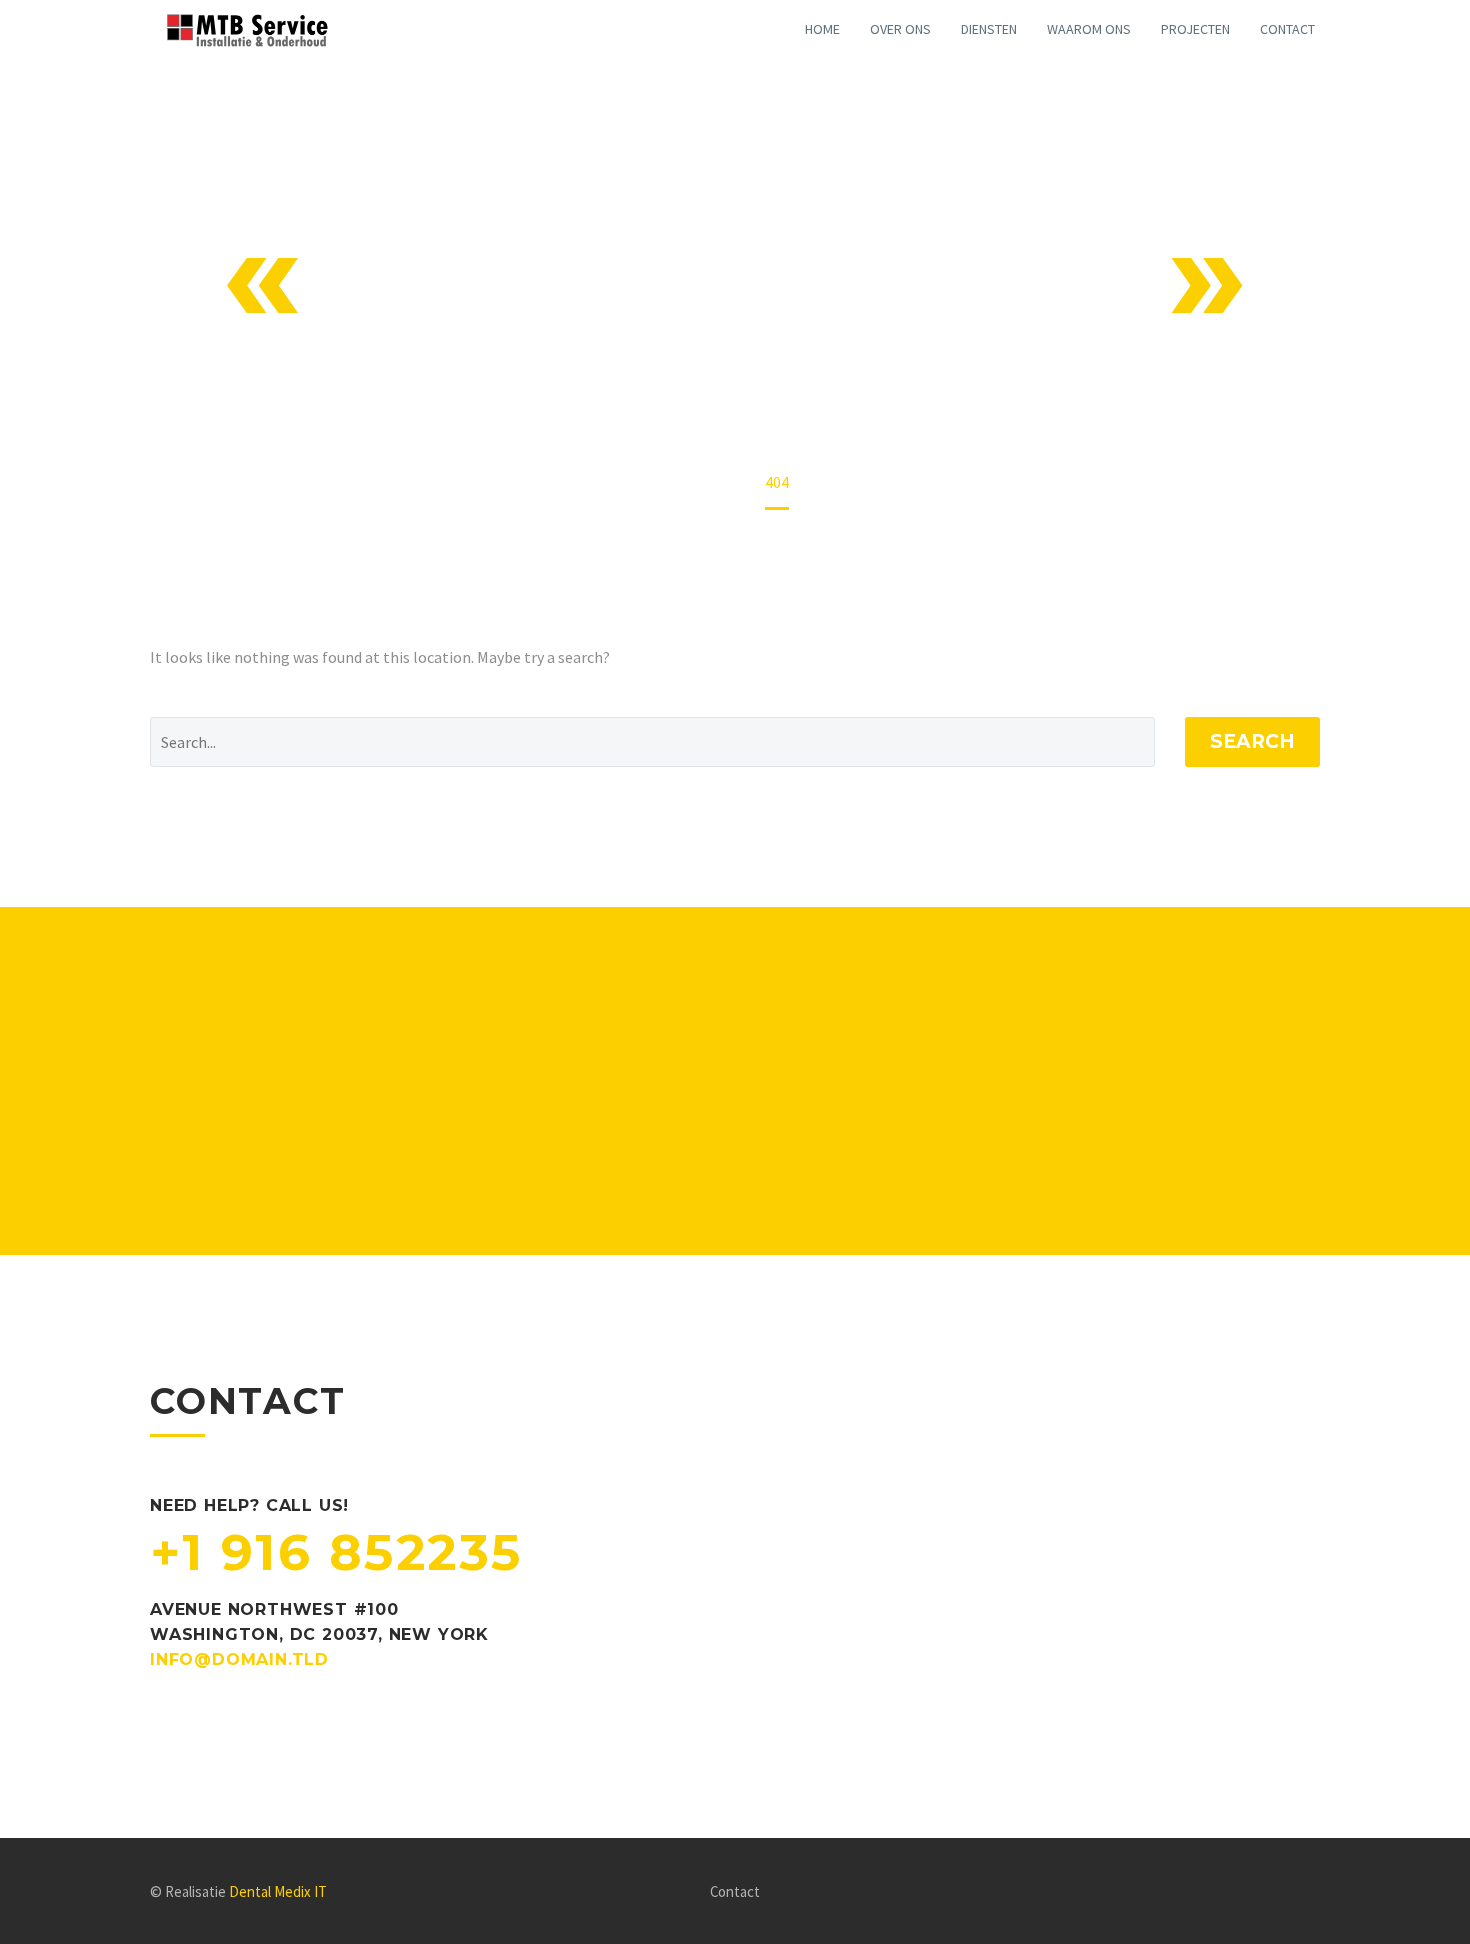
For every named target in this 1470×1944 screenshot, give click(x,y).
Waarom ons (1089, 29)
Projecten (1195, 29)
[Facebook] (1288, 1893)
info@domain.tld (239, 1659)
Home (822, 29)
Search (1252, 741)
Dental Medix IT (278, 1891)
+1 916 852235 (336, 1552)
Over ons (900, 29)
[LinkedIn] (1314, 1893)
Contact (1287, 29)
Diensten (989, 29)
